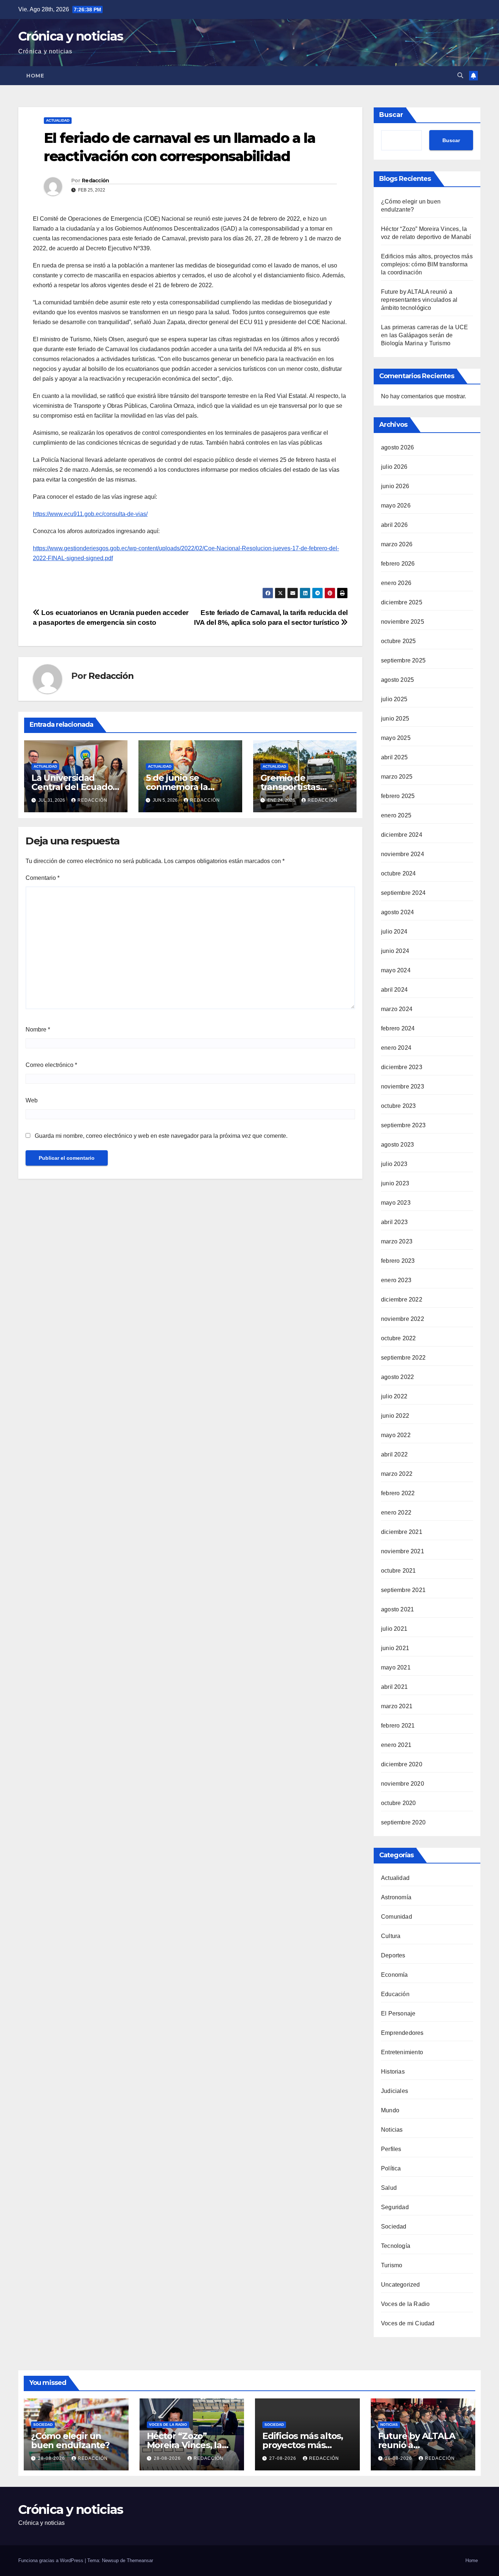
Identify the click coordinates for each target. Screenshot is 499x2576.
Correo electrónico (51, 1065)
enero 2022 (396, 1513)
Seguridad (395, 2207)
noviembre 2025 (403, 622)
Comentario (43, 878)
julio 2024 (394, 932)
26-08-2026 (399, 2458)
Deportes (393, 1955)
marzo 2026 (397, 544)
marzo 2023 (397, 1241)
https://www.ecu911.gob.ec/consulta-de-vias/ (90, 514)
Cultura (391, 1936)
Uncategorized (401, 2285)
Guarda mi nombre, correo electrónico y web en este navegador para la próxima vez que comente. (161, 1136)
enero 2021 (396, 1745)
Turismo (392, 2265)
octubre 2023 (398, 1106)
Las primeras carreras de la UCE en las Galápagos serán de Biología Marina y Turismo (424, 335)
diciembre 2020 (402, 1764)
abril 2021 (394, 1687)
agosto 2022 (397, 1377)
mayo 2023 (396, 1203)
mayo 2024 (396, 970)
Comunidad (397, 1917)
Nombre (38, 1029)
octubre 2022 (398, 1338)
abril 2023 (394, 1222)
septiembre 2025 (403, 660)
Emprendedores (402, 2033)
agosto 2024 (397, 912)
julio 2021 (394, 1629)
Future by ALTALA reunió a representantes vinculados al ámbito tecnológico (419, 300)
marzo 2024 (397, 1009)
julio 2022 (394, 1396)
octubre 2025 (398, 641)
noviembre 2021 (403, 1551)
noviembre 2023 (403, 1086)
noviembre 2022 (403, 1319)
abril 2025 (394, 757)
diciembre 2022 (402, 1300)
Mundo (390, 2110)
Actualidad (58, 120)
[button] (460, 75)
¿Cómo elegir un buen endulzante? (70, 2440)
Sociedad (394, 2227)
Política (391, 2168)
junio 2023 (395, 1183)
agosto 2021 (397, 1609)
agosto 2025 (397, 680)
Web (32, 1100)
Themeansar (140, 2560)
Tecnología (396, 2246)
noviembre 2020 (403, 1784)
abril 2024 (394, 990)
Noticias (392, 2130)
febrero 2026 (398, 564)
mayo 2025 (396, 738)
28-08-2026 (52, 2458)
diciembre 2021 (402, 1532)
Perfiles (391, 2149)
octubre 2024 (398, 873)
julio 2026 (394, 467)
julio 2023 (394, 1164)
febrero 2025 (398, 796)
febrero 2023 (398, 1261)
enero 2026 (396, 583)
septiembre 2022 (403, 1358)
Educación (395, 1994)
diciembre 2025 (402, 602)
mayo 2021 (396, 1667)
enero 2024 (396, 1048)
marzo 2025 (397, 777)
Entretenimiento (402, 2052)
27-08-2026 (283, 2458)
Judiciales (395, 2091)
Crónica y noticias (71, 36)
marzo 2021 (397, 1706)
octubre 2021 (398, 1571)
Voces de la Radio (405, 2304)
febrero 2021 (398, 1726)
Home (35, 76)
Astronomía (396, 1897)
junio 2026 (395, 486)
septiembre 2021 (403, 1590)
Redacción (96, 181)
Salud (389, 2188)
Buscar (391, 115)
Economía (395, 1975)
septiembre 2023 (403, 1125)
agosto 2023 (397, 1145)
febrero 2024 (398, 1028)
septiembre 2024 (403, 893)
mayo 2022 (396, 1435)
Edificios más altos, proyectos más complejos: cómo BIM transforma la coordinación (427, 264)
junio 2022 (395, 1416)
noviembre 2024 (403, 854)
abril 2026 (394, 525)
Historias (393, 2072)
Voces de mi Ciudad (408, 2323)
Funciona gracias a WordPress (52, 2560)
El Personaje (398, 2013)
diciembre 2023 (402, 1067)
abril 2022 (394, 1454)
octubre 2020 (398, 1803)
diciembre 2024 (402, 835)
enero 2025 (396, 815)
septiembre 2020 (403, 1822)
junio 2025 (395, 719)
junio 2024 (395, 951)
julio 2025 (394, 699)
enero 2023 (396, 1280)
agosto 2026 (397, 447)
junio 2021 (395, 1648)
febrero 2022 (398, 1493)
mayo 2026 (396, 506)
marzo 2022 (397, 1474)
